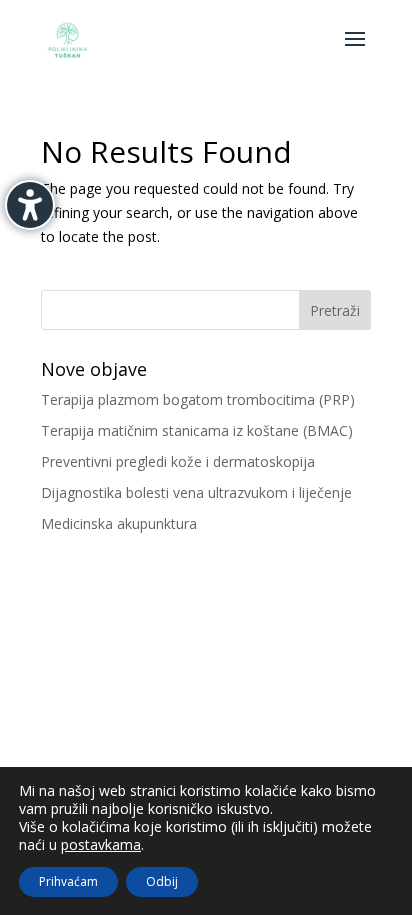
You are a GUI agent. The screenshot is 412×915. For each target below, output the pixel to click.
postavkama (101, 845)
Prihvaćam (68, 881)
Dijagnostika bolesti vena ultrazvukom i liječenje (196, 492)
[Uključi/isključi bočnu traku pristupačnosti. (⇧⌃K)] (30, 205)
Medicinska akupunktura (119, 523)
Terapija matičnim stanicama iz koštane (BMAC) (197, 430)
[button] (355, 52)
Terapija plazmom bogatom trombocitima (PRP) (198, 399)
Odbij (162, 881)
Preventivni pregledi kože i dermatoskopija (178, 461)
